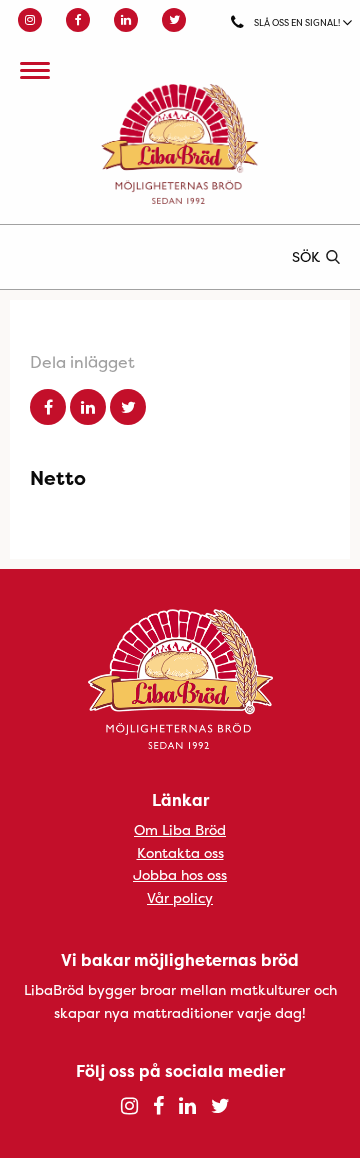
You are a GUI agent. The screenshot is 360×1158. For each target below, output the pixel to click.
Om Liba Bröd (180, 829)
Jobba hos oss (180, 874)
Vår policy (180, 897)
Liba (180, 144)
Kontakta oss (180, 852)
